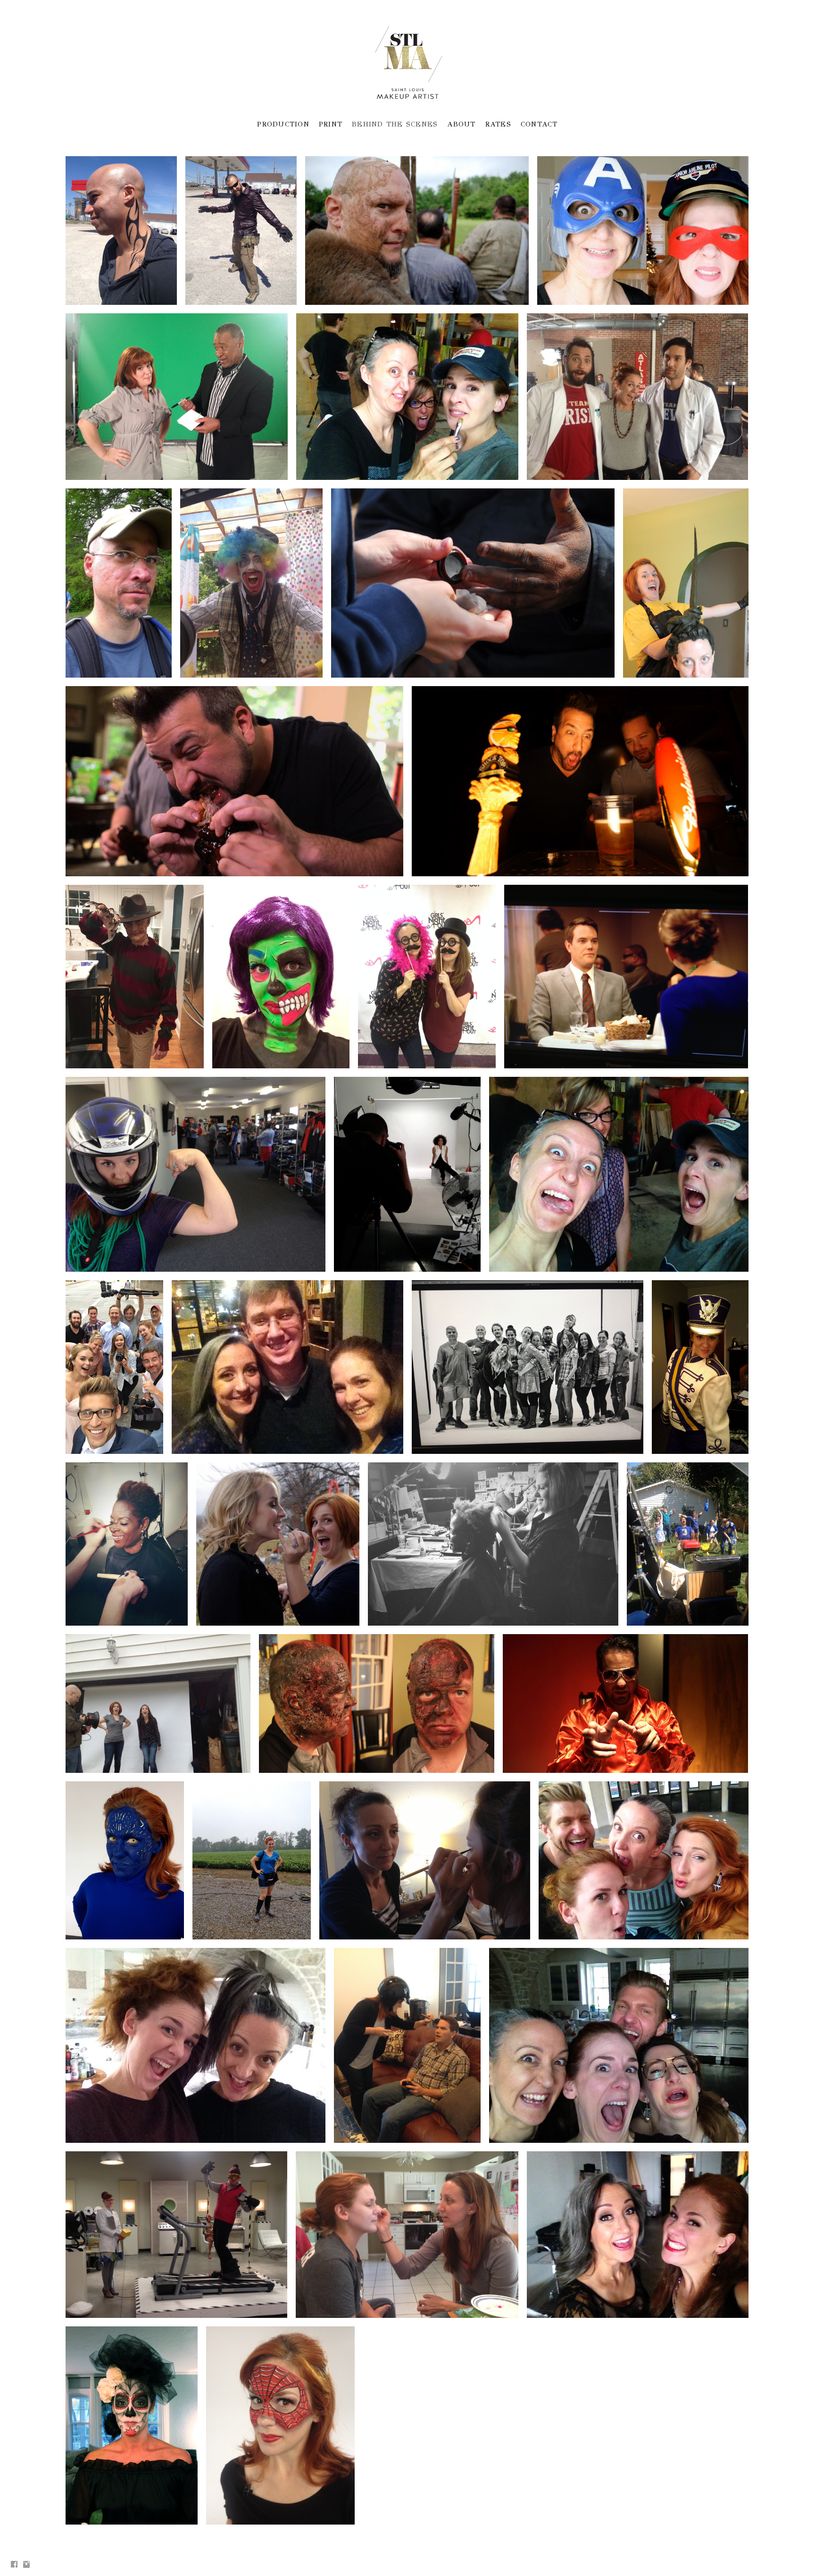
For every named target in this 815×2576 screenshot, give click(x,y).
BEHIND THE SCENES (395, 124)
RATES (498, 124)
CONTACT (539, 124)
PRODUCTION (283, 124)
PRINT (331, 124)
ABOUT (461, 124)
